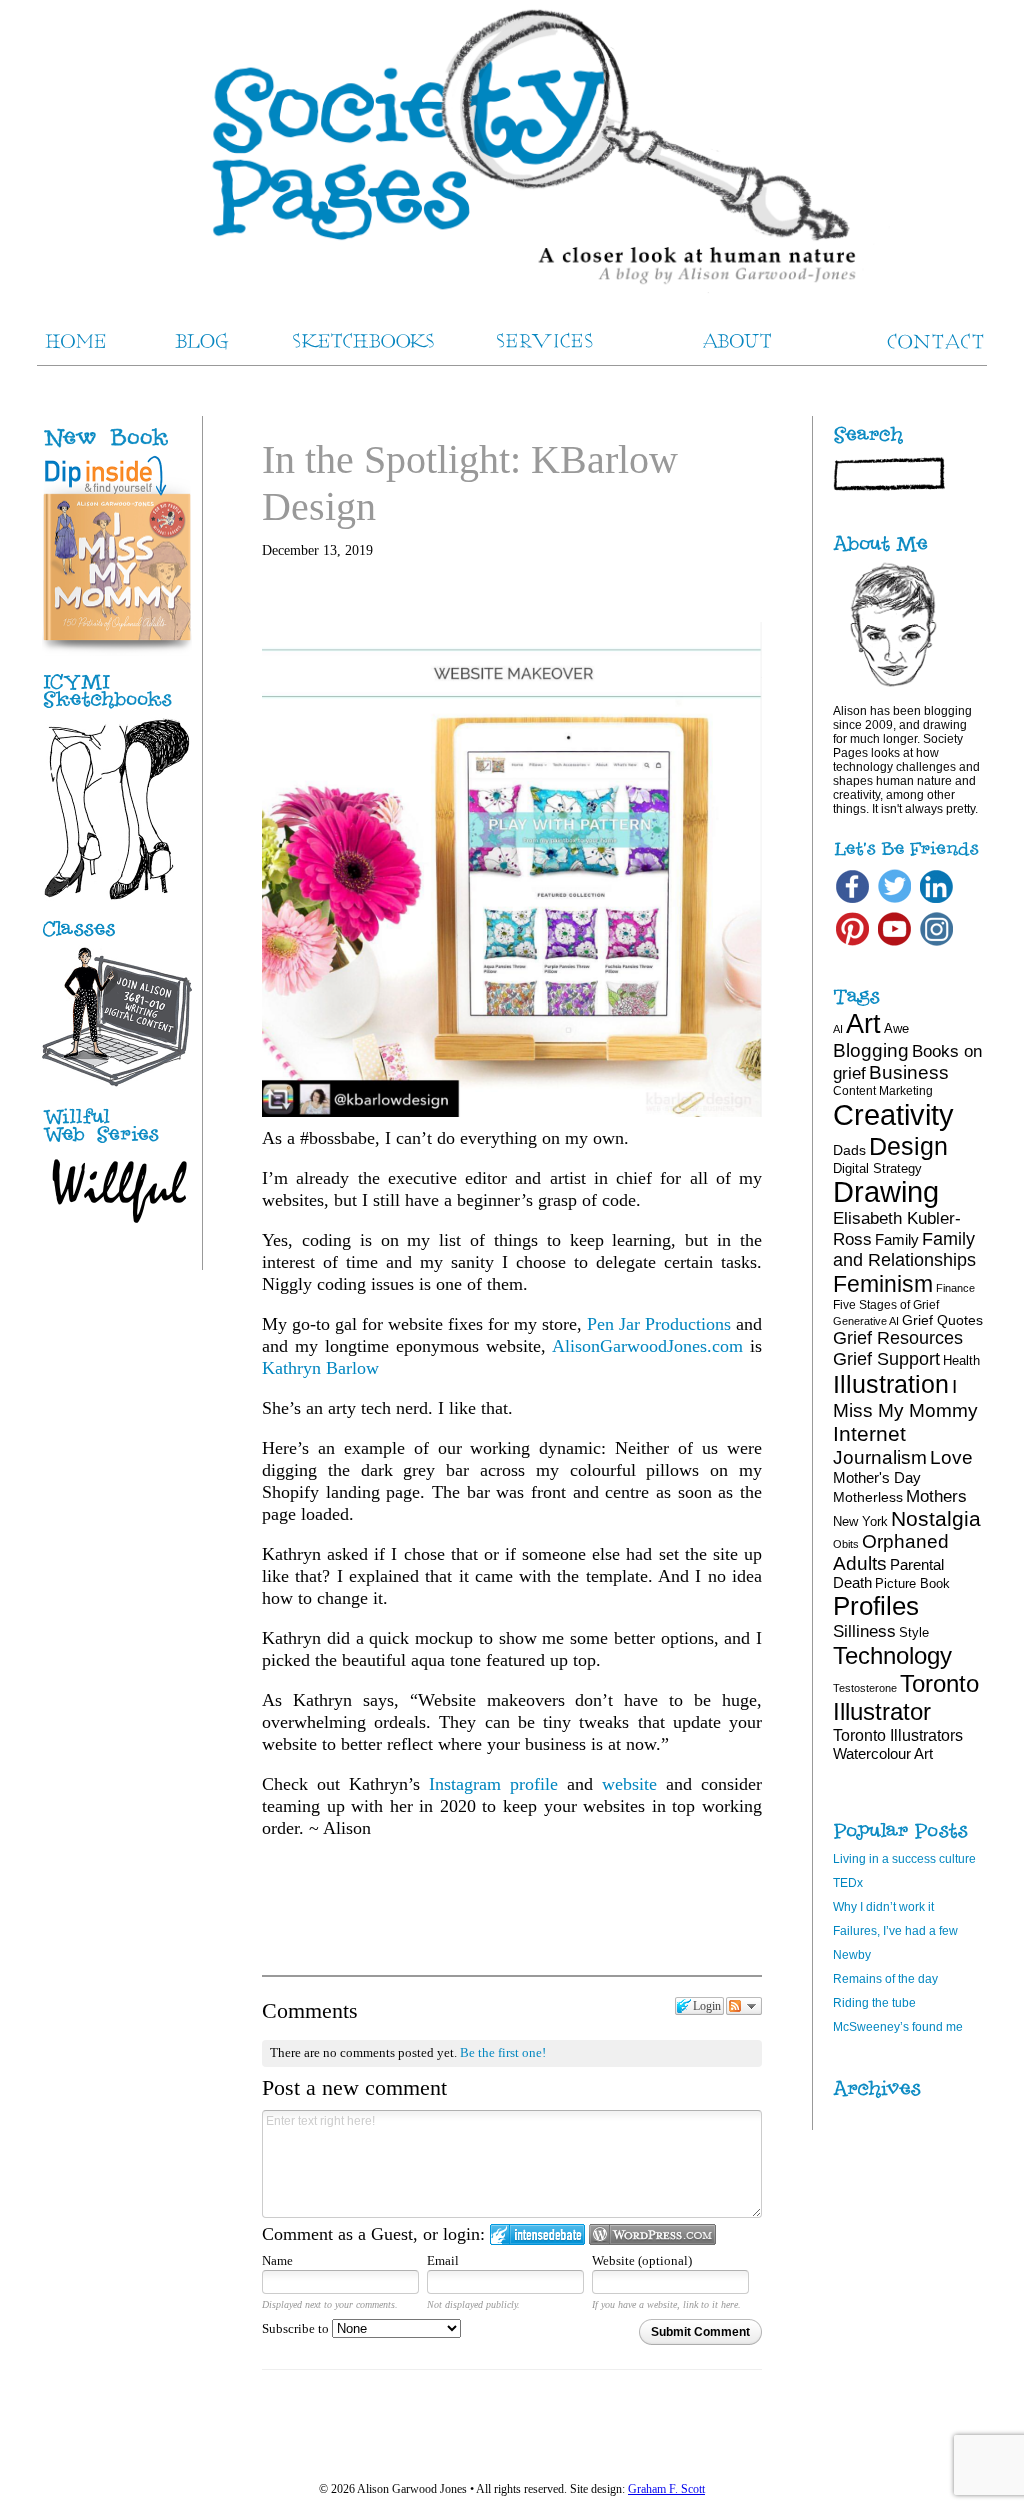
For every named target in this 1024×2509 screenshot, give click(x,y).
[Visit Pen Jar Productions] (117, 709)
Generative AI (866, 1321)
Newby (852, 1955)
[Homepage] (512, 150)
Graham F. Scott (666, 2489)
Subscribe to (297, 2328)
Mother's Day (877, 1477)
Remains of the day (885, 1979)
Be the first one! (503, 2052)
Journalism (880, 1457)
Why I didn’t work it (883, 1907)
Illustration (891, 1384)
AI (838, 1029)
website (629, 1784)
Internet (869, 1433)
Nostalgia (936, 1518)
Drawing (886, 1192)
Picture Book (912, 1583)
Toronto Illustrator (906, 1697)
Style (914, 1632)
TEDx (848, 1883)
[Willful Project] (117, 1144)
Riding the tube (874, 2003)
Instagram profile (493, 1784)
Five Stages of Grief (886, 1305)
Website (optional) (642, 2260)
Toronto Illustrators (898, 1735)
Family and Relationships (904, 1249)
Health (961, 1360)
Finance (955, 1288)
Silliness (864, 1631)
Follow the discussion (744, 2006)
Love (951, 1457)
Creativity (893, 1114)
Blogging (871, 1050)
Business (909, 1072)
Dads (849, 1150)
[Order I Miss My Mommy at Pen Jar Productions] (138, 448)
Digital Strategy (877, 1168)
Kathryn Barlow (320, 1368)
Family (897, 1239)
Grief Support (886, 1359)
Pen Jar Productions (659, 1324)
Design (908, 1146)
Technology (892, 1655)
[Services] (117, 937)
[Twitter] (894, 902)
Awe (896, 1028)
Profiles (876, 1606)
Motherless (868, 1497)
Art (863, 1023)
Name (277, 2260)
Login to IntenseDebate (537, 2234)
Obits (846, 1544)
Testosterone (865, 1688)
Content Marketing (883, 1091)
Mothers (936, 1496)
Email (443, 2260)
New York (860, 1521)
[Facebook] (852, 902)
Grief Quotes (942, 1320)
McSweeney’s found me (898, 2027)
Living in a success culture (904, 1859)
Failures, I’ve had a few (895, 1931)
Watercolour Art (883, 1753)
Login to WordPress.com (652, 2234)
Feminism (883, 1284)
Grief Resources (898, 1338)
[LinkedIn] (936, 902)
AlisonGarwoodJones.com (647, 1346)
